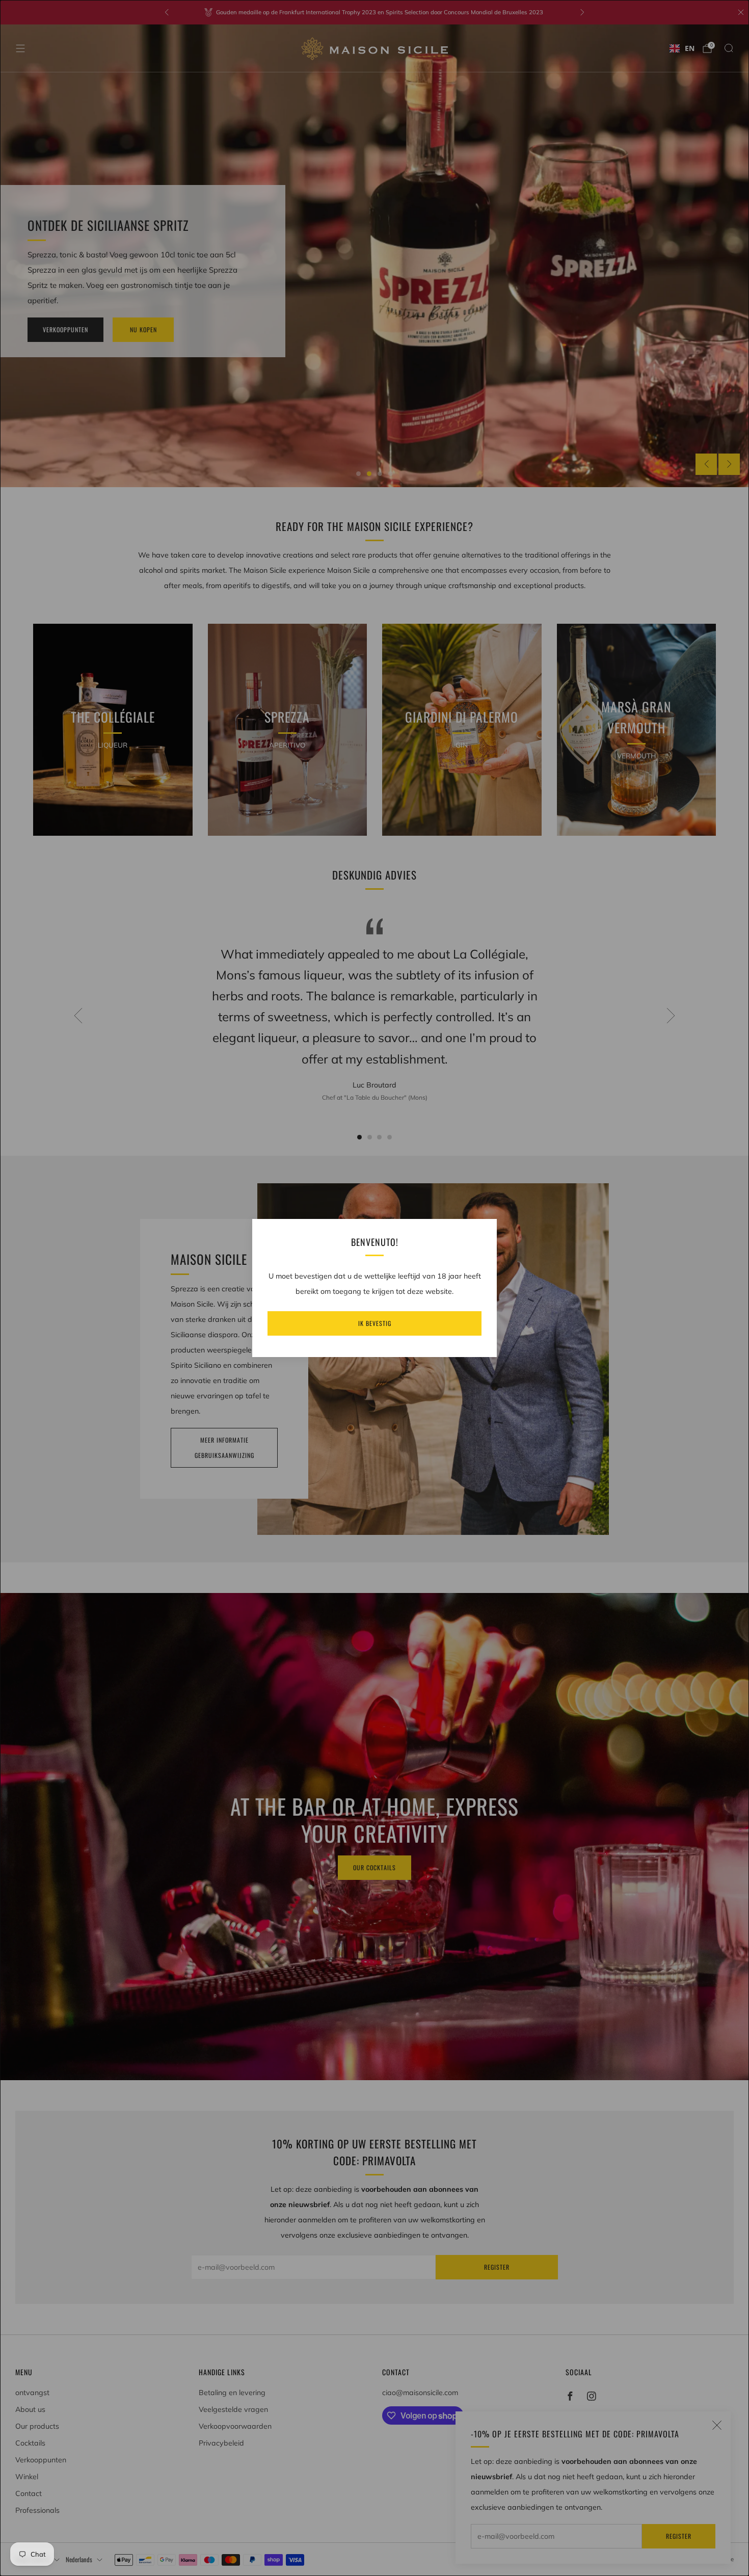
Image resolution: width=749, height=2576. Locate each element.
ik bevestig (375, 1323)
